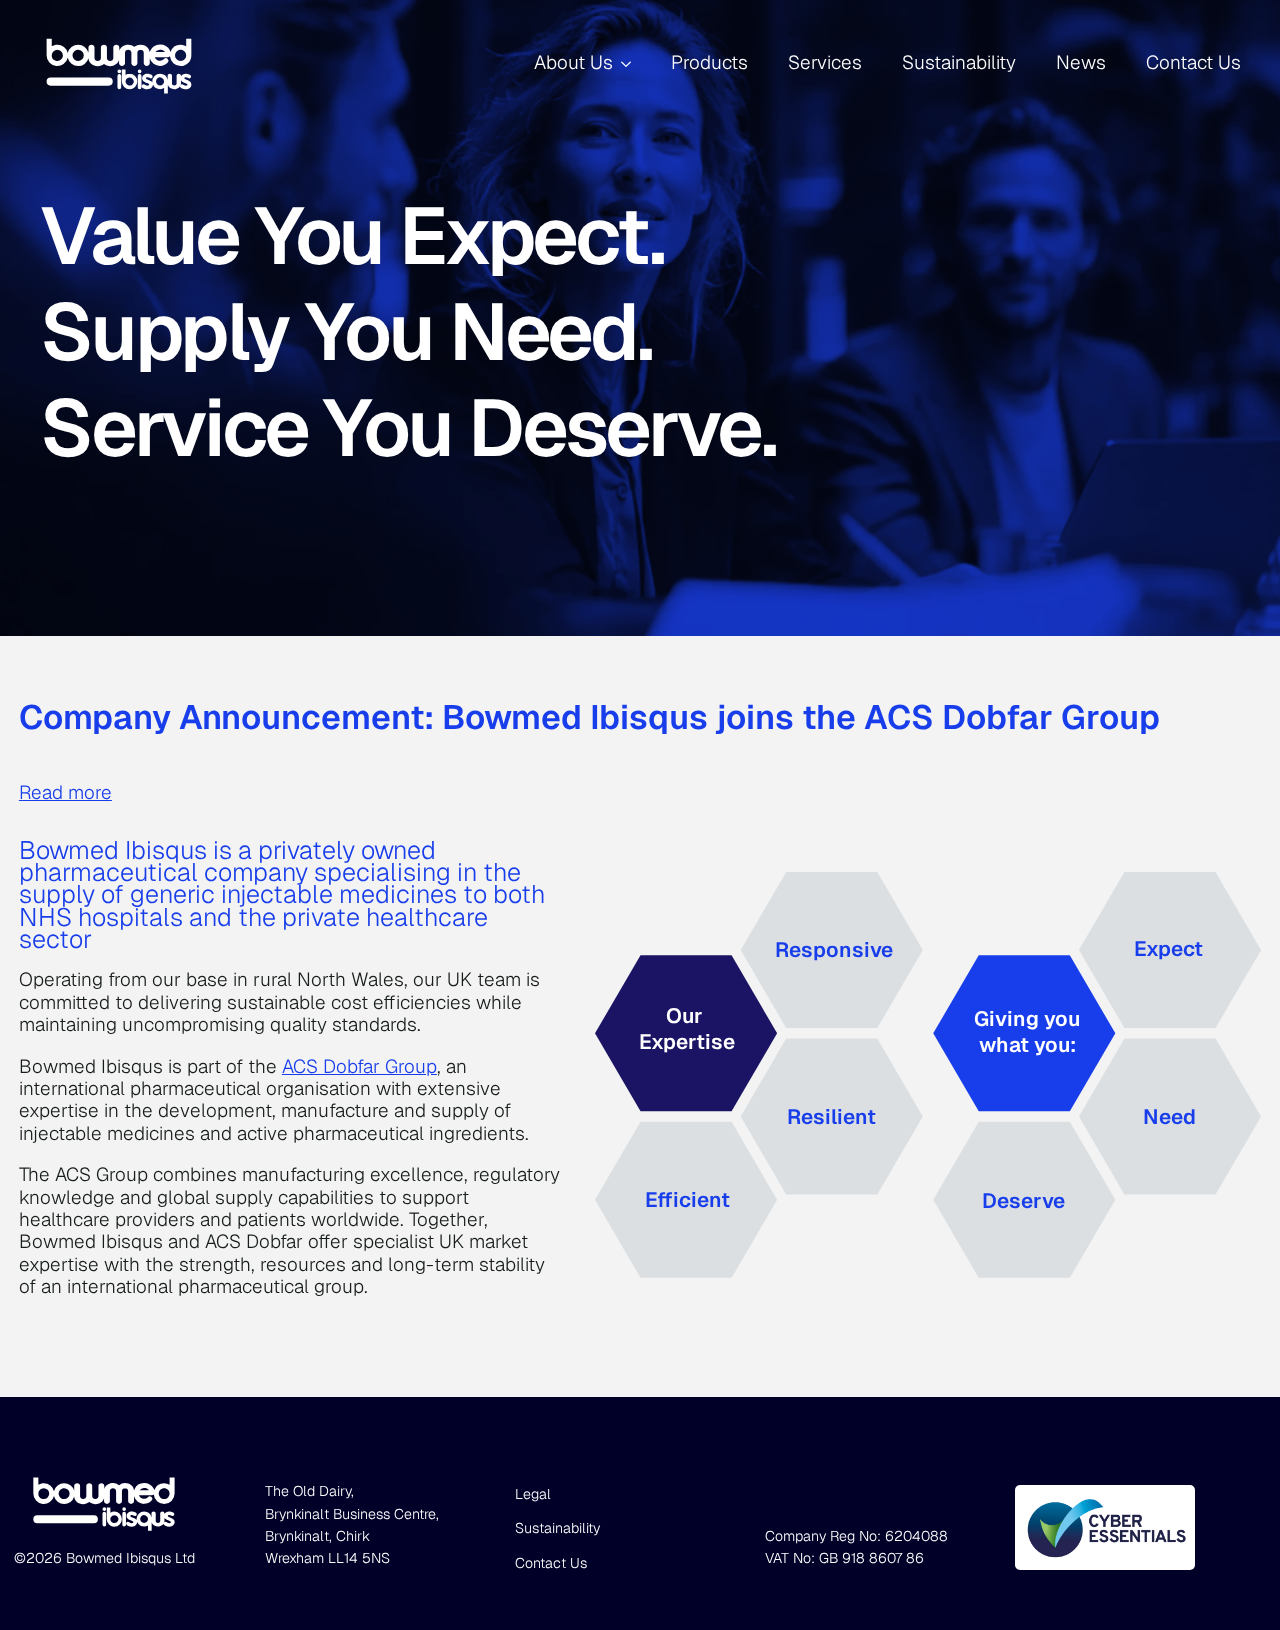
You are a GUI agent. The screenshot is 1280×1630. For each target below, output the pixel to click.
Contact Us (1193, 62)
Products (709, 62)
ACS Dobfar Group (359, 1066)
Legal (533, 1494)
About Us (573, 62)
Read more (65, 793)
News (1081, 62)
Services (825, 62)
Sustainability (959, 62)
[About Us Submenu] (632, 63)
